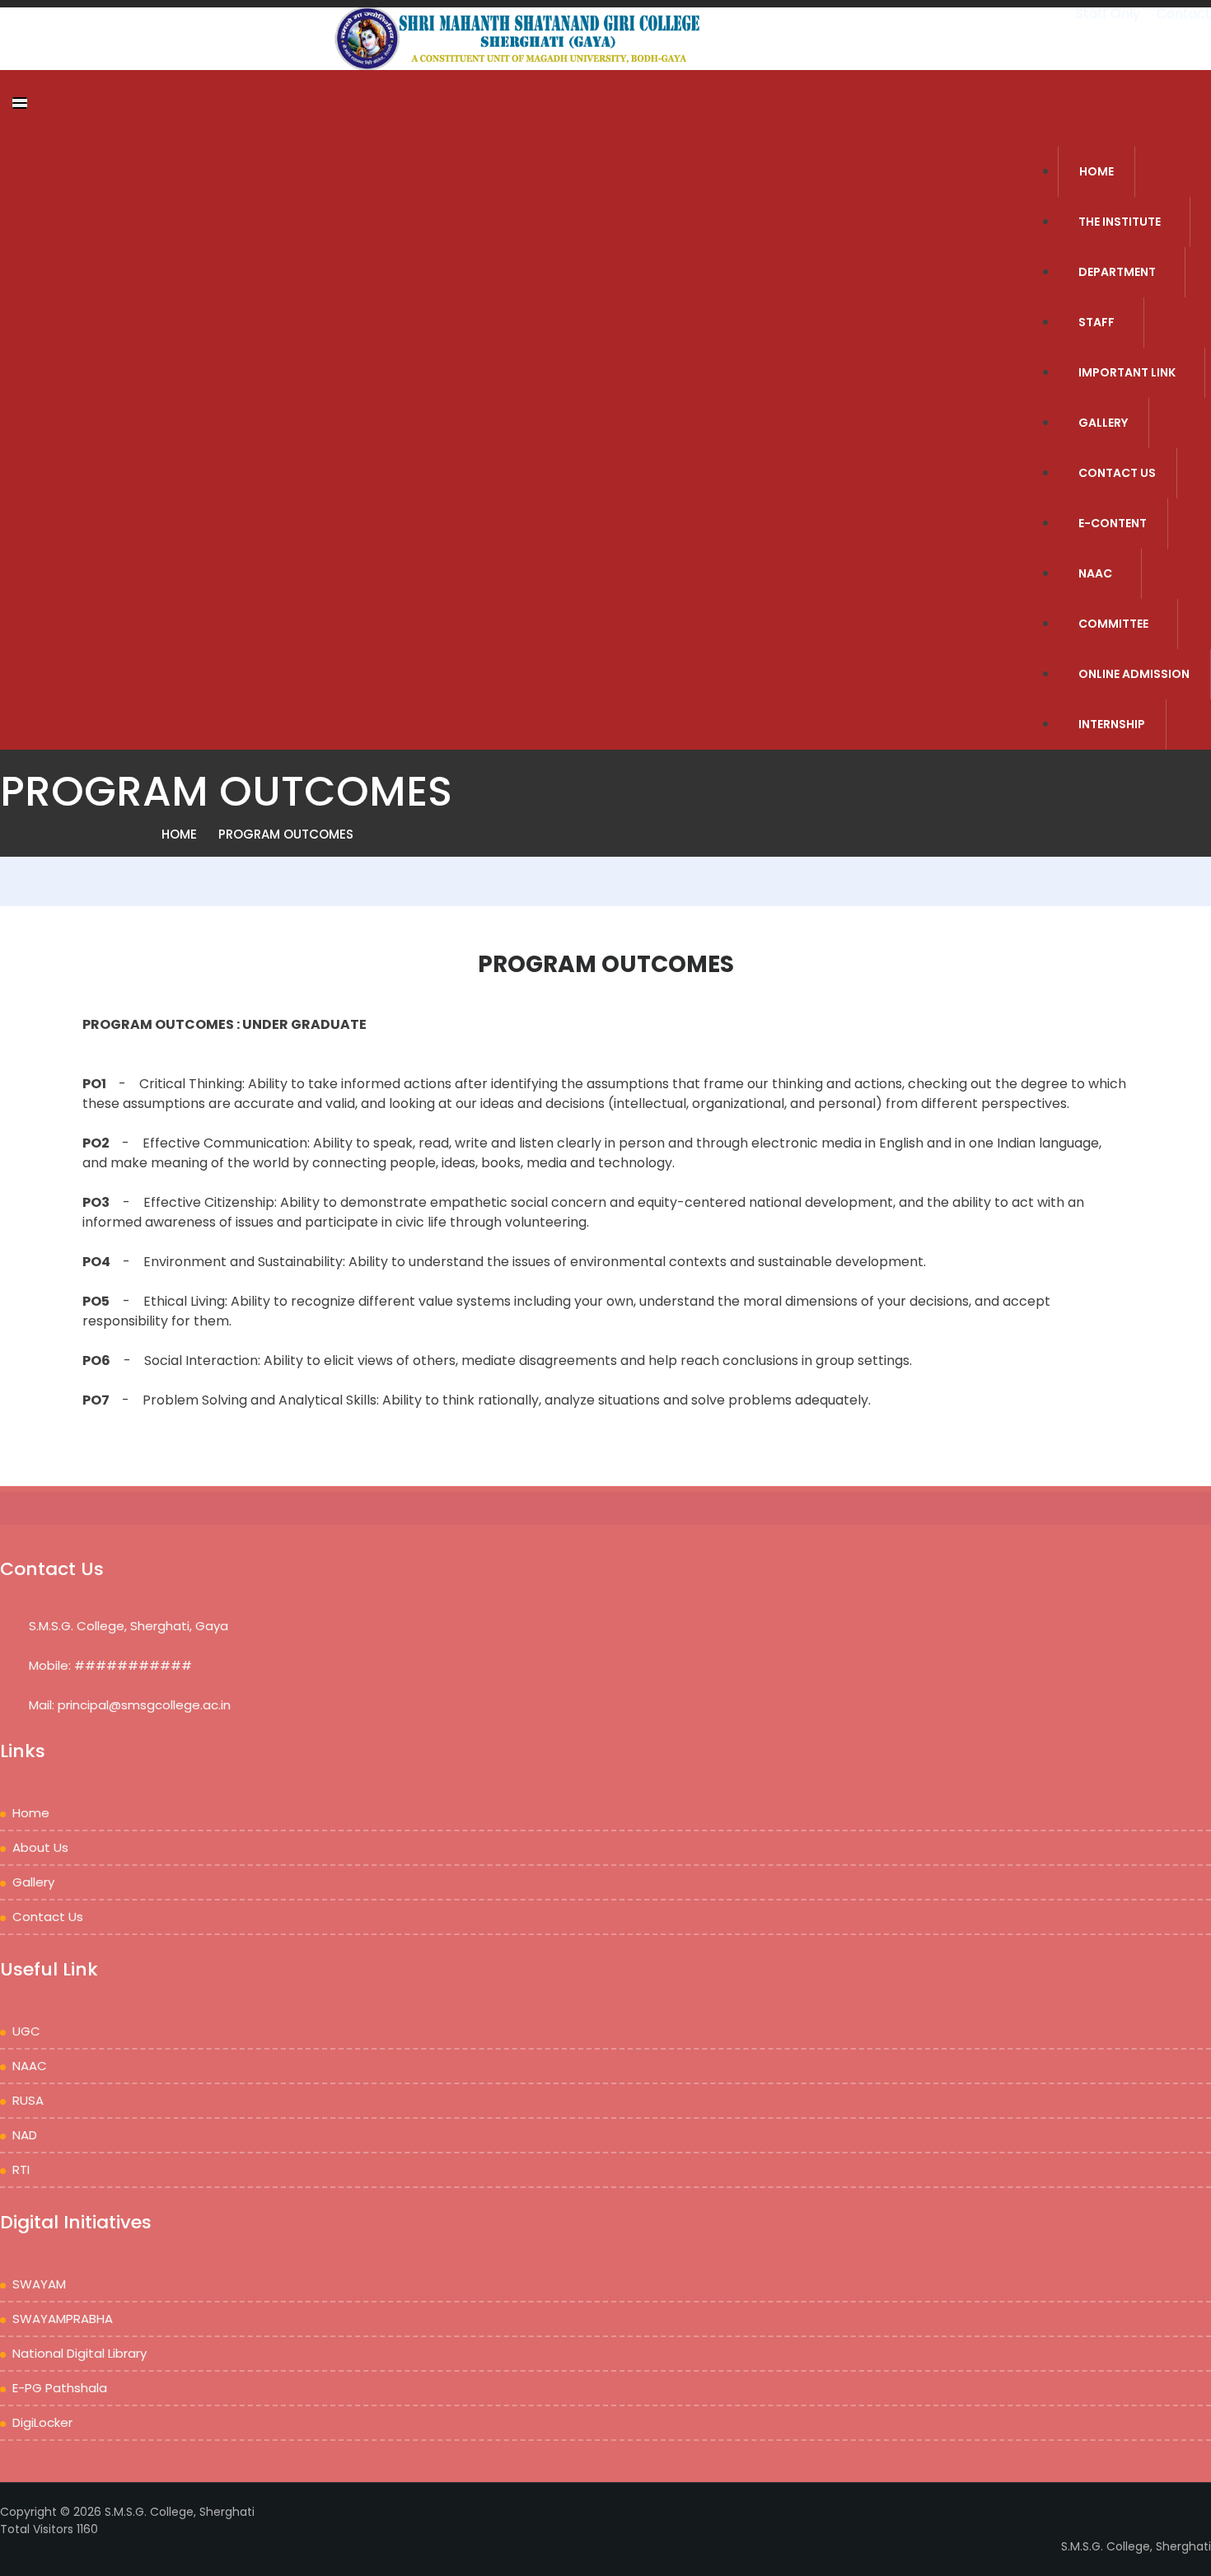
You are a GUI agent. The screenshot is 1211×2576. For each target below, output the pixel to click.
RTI (21, 2169)
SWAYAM (39, 2284)
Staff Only (1110, 14)
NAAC (1095, 573)
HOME (1096, 171)
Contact (1184, 14)
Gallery (1103, 423)
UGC (26, 2031)
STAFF (1096, 322)
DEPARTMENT (1117, 272)
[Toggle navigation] (20, 103)
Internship (1112, 724)
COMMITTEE (1113, 624)
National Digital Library (79, 2353)
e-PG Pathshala (60, 2388)
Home (179, 834)
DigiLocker (42, 2422)
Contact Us (1117, 473)
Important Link (1127, 372)
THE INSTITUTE (1120, 222)
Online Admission (1134, 674)
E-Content (1113, 523)
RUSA (28, 2100)
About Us (40, 1847)
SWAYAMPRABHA (63, 2319)
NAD (25, 2135)
